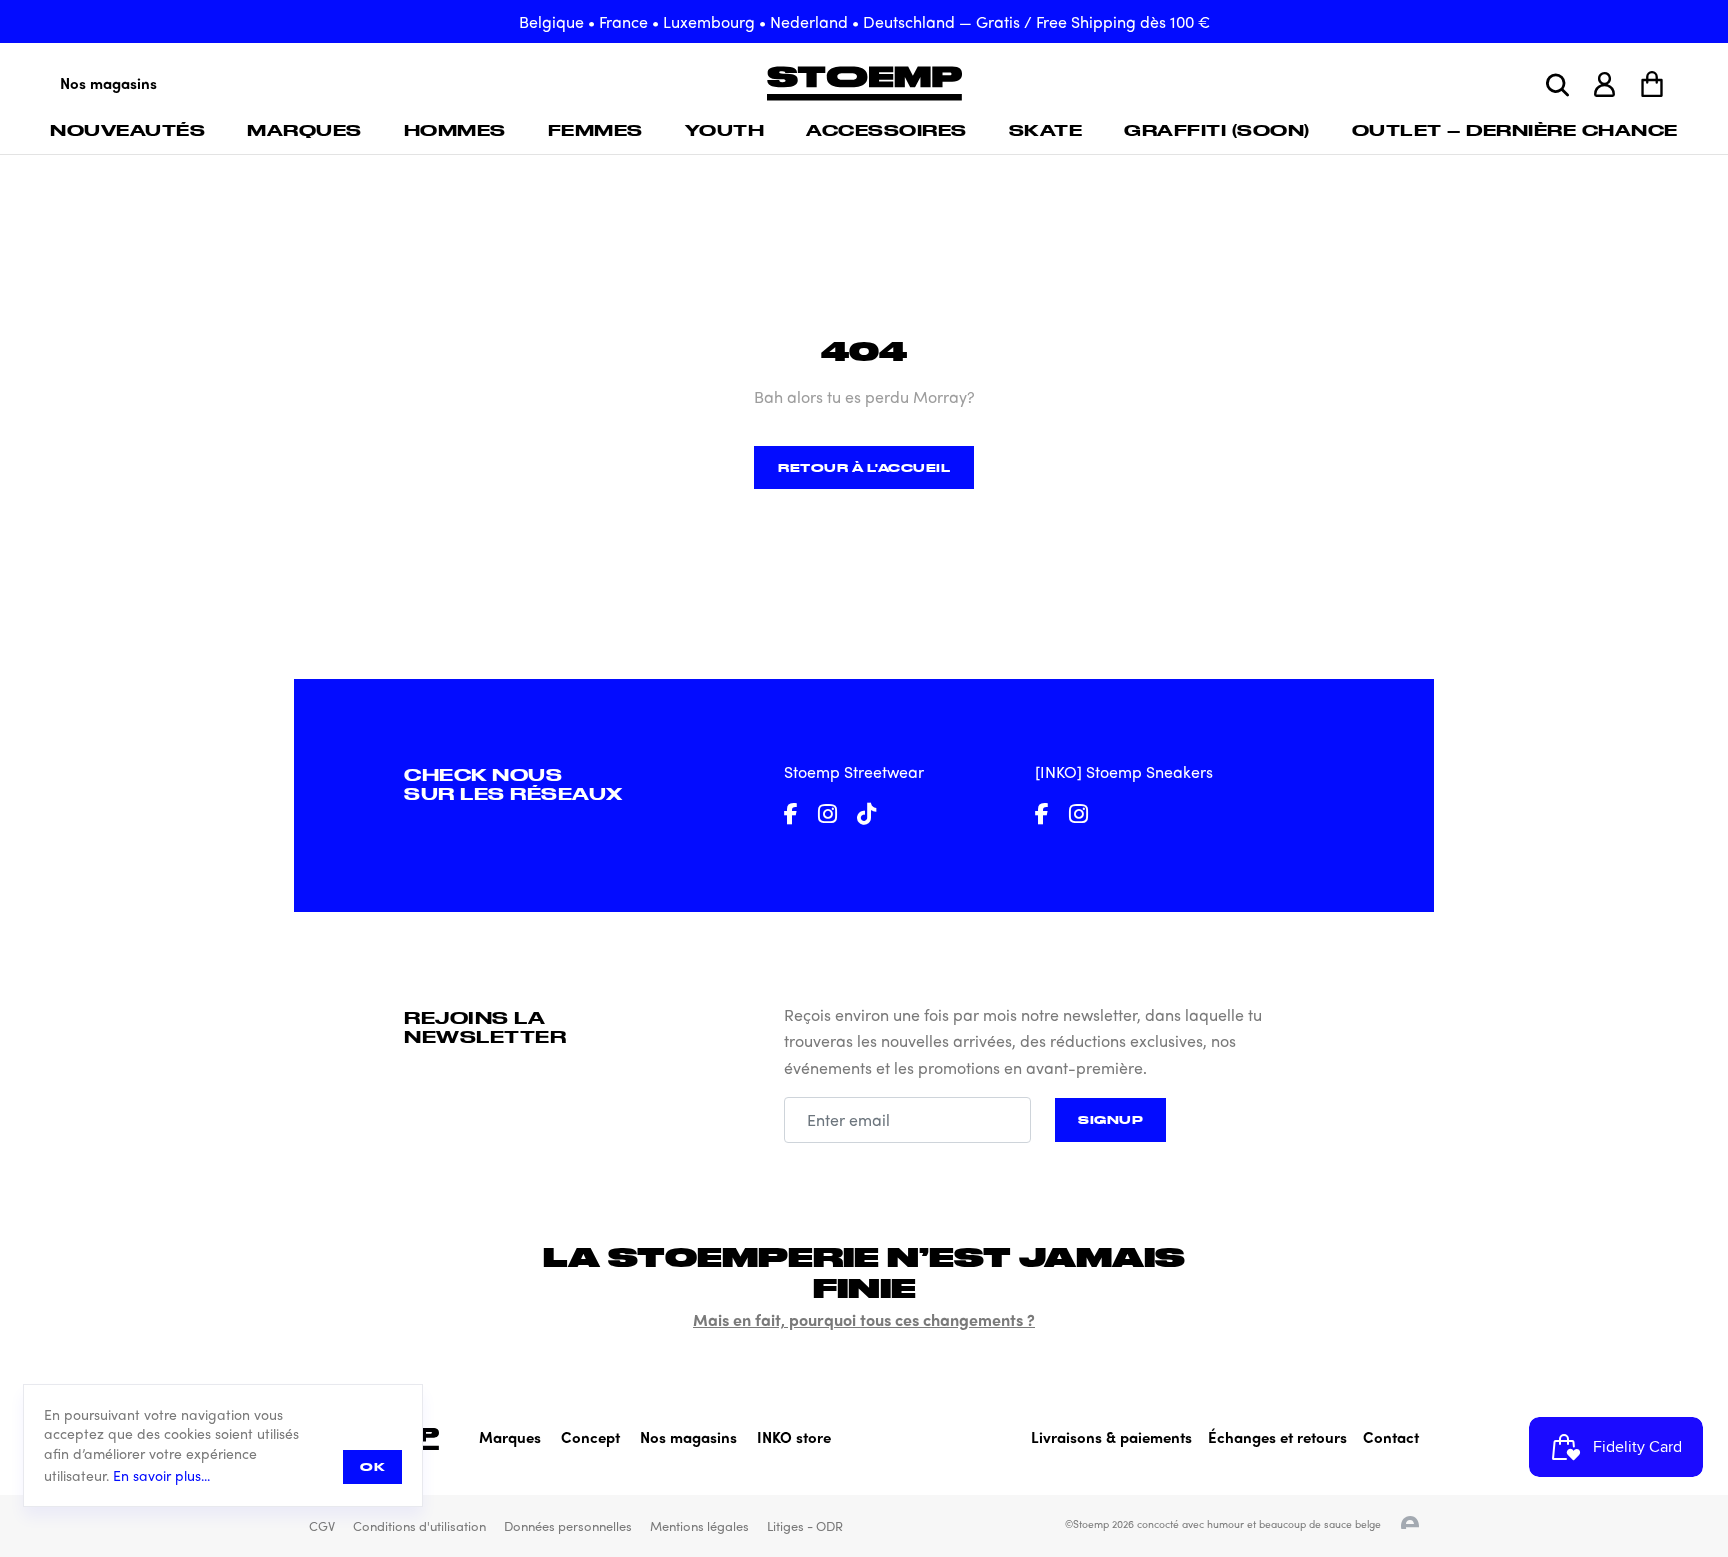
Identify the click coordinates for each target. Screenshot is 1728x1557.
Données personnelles (568, 1525)
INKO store (794, 1437)
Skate (1046, 130)
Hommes (455, 130)
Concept (590, 1437)
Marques (304, 130)
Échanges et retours (1277, 1437)
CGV (322, 1525)
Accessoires (886, 130)
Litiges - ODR (805, 1525)
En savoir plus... (161, 1475)
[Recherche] (1557, 85)
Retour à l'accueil (864, 467)
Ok (372, 1466)
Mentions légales (699, 1525)
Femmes (595, 130)
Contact (1391, 1437)
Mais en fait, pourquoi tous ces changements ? (864, 1319)
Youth (725, 130)
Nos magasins (108, 83)
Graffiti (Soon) (1217, 130)
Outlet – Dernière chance (1515, 130)
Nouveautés (127, 130)
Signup (1110, 1119)
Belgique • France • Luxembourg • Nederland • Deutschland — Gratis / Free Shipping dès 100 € (864, 21)
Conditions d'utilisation (419, 1525)
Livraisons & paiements (1111, 1437)
